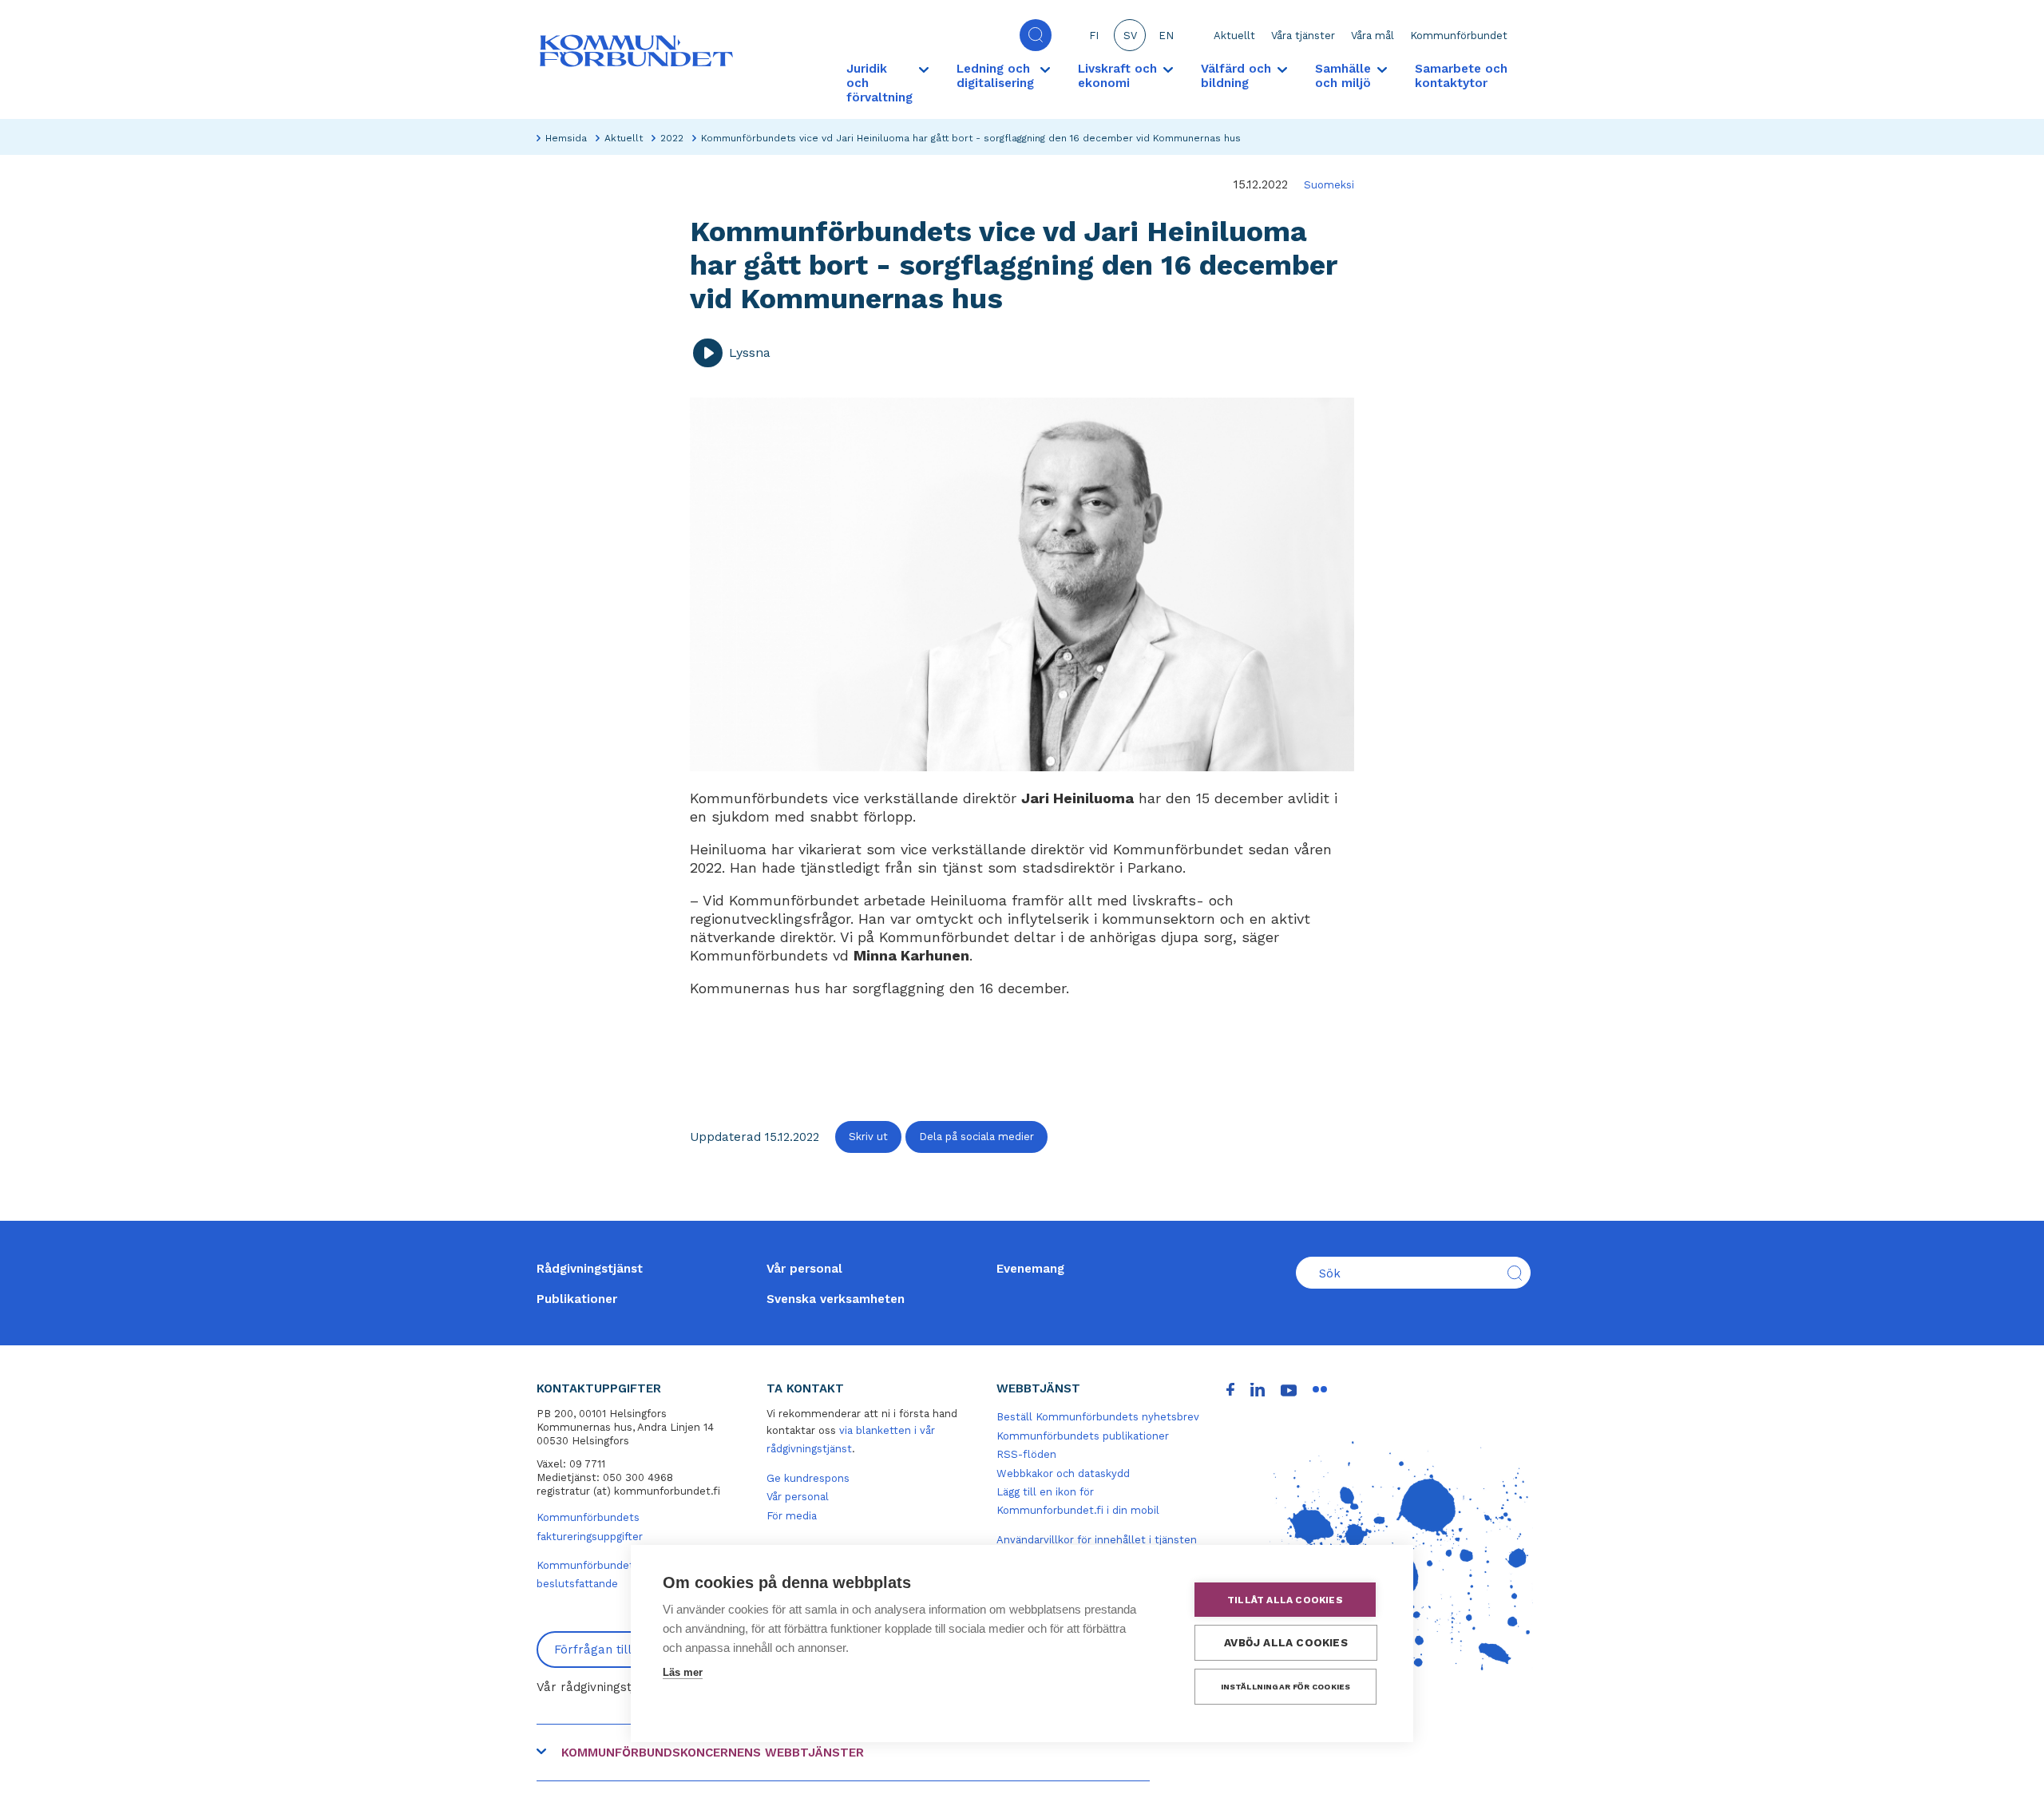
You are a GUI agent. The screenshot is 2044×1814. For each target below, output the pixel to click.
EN (1166, 36)
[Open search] (1036, 35)
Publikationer (577, 1299)
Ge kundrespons (808, 1478)
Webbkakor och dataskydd (1063, 1473)
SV (1130, 36)
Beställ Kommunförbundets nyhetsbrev (1098, 1417)
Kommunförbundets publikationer (1083, 1436)
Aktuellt (1234, 36)
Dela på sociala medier (976, 1137)
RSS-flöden (1026, 1454)
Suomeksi (1329, 185)
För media (792, 1516)
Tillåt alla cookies (1285, 1600)
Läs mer (683, 1672)
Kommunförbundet (1459, 36)
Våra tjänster (1303, 36)
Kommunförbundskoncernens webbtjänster (713, 1753)
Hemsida (566, 138)
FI (1094, 36)
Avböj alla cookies (1286, 1642)
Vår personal (804, 1269)
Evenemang (1030, 1269)
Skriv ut (868, 1137)
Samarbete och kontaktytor (1461, 76)
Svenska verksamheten (836, 1299)
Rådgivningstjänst (590, 1269)
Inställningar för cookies (1286, 1687)
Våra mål (1373, 36)
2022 (672, 138)
